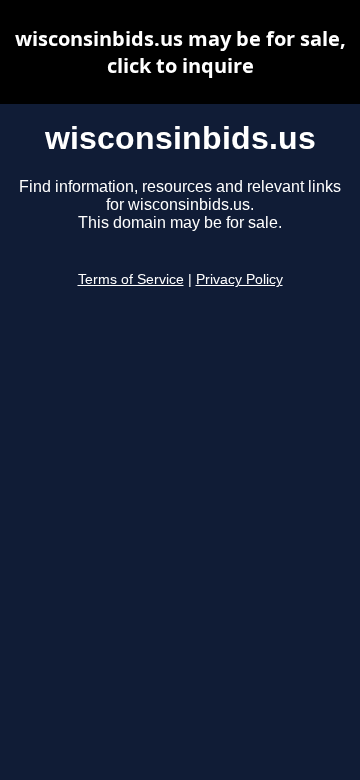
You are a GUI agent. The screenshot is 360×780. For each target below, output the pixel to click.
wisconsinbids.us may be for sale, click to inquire (180, 52)
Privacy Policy (239, 279)
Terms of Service (131, 279)
